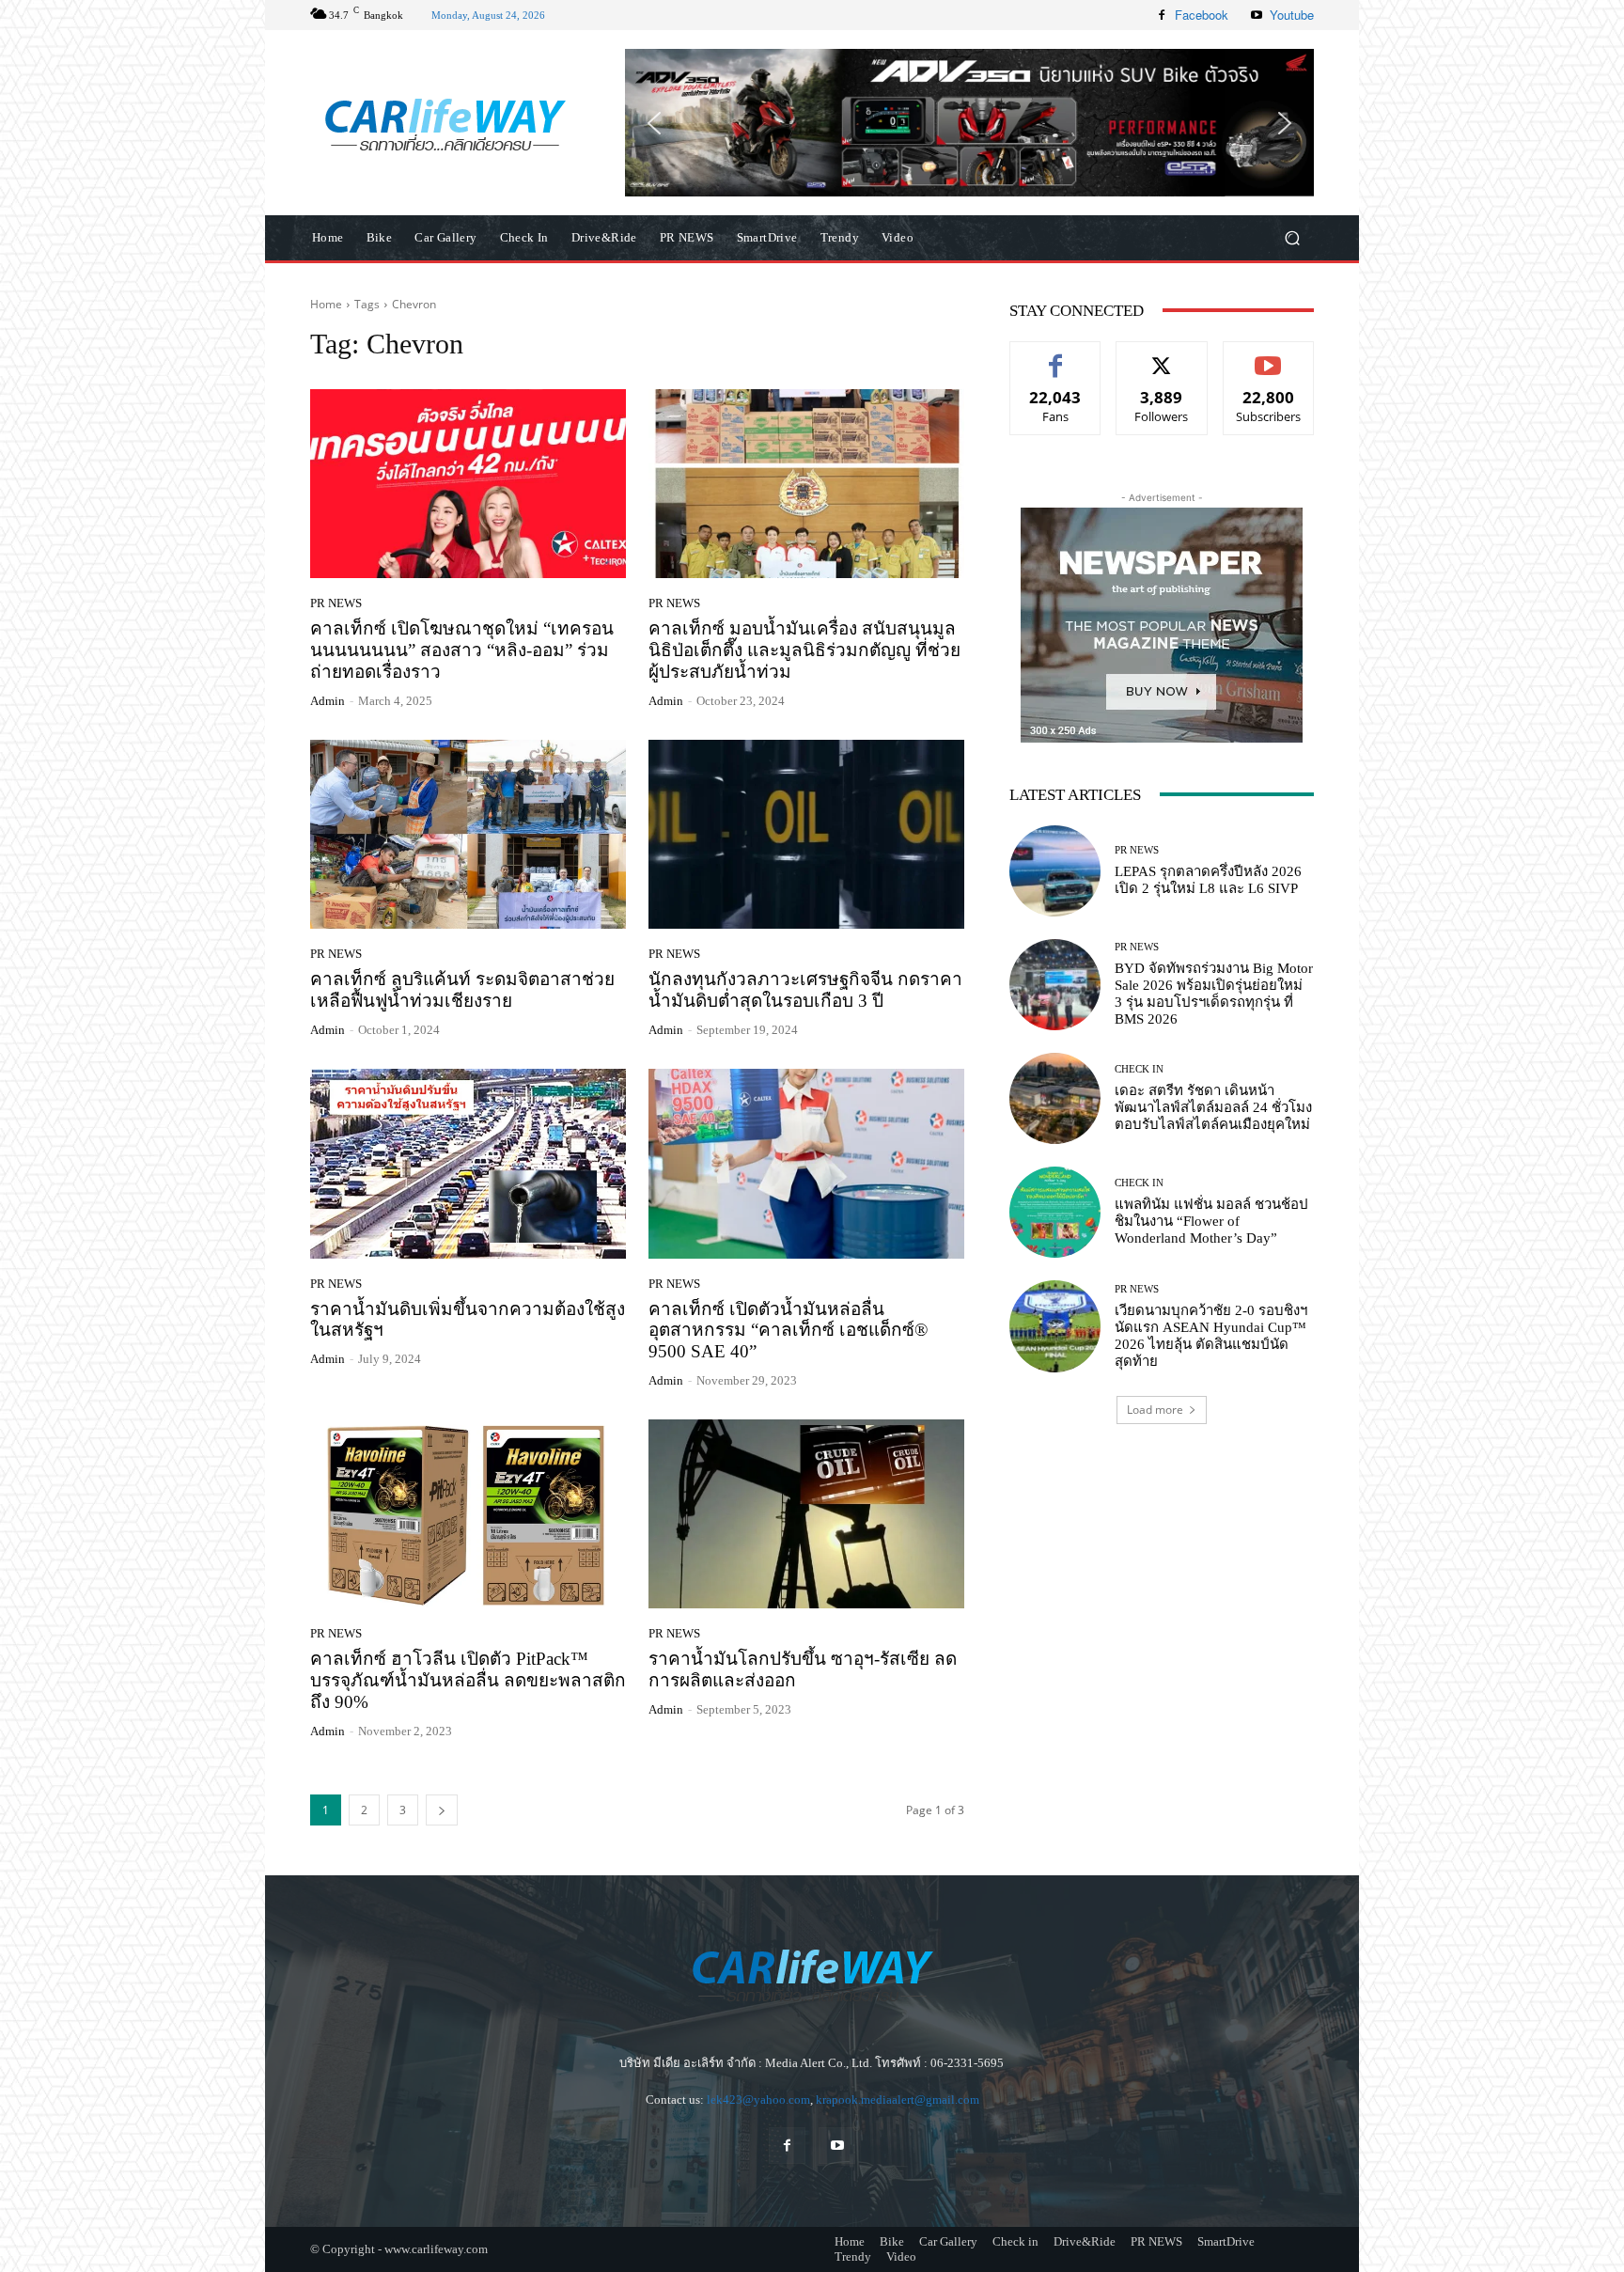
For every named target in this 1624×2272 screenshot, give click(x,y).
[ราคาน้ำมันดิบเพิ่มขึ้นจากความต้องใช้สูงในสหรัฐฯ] (468, 1164)
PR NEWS (336, 603)
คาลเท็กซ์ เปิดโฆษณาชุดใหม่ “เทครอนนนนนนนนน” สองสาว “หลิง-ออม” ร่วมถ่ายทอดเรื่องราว (462, 650)
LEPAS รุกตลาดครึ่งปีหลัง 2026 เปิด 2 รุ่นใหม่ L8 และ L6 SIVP (1208, 880)
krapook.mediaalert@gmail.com (898, 2100)
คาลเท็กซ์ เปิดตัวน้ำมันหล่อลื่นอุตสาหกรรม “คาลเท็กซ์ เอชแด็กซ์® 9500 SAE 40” (788, 1331)
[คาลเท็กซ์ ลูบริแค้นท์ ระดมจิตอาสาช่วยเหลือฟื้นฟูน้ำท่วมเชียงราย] (468, 835)
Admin (328, 701)
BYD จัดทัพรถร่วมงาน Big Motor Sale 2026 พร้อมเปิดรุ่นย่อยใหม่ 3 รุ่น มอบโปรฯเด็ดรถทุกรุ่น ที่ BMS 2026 (1214, 994)
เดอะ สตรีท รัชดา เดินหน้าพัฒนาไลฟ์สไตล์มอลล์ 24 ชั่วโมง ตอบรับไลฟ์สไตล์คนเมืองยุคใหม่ (1213, 1107)
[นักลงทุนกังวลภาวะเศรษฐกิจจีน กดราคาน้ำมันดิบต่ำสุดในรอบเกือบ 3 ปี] (806, 835)
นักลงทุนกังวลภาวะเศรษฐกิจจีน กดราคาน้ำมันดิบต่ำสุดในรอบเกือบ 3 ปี (805, 990)
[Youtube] (1257, 15)
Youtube (1292, 15)
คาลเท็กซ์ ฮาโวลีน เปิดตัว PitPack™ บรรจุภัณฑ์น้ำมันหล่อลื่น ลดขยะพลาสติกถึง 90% (468, 1680)
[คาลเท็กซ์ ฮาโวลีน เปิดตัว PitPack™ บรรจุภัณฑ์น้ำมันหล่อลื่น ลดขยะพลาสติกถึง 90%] (468, 1514)
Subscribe (1269, 356)
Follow (1162, 356)
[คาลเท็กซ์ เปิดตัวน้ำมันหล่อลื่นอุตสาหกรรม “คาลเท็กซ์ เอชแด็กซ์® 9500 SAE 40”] (806, 1164)
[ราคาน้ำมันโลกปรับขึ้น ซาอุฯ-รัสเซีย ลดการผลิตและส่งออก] (806, 1514)
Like (1056, 356)
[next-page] (442, 1810)
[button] (969, 122)
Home (326, 304)
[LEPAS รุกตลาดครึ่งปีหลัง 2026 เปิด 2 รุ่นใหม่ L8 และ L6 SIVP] (1055, 871)
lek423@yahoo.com (758, 2100)
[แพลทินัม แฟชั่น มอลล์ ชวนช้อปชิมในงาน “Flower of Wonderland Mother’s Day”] (1055, 1212)
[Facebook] (1162, 15)
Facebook (1202, 15)
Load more (1155, 1410)
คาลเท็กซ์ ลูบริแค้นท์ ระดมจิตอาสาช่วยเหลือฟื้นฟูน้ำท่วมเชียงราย (462, 990)
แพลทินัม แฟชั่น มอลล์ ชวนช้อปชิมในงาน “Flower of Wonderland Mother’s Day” (1211, 1221)
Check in (1139, 1069)
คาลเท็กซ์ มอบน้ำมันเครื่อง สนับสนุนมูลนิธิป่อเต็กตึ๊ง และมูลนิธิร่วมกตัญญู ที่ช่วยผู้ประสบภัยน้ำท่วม (804, 650)
